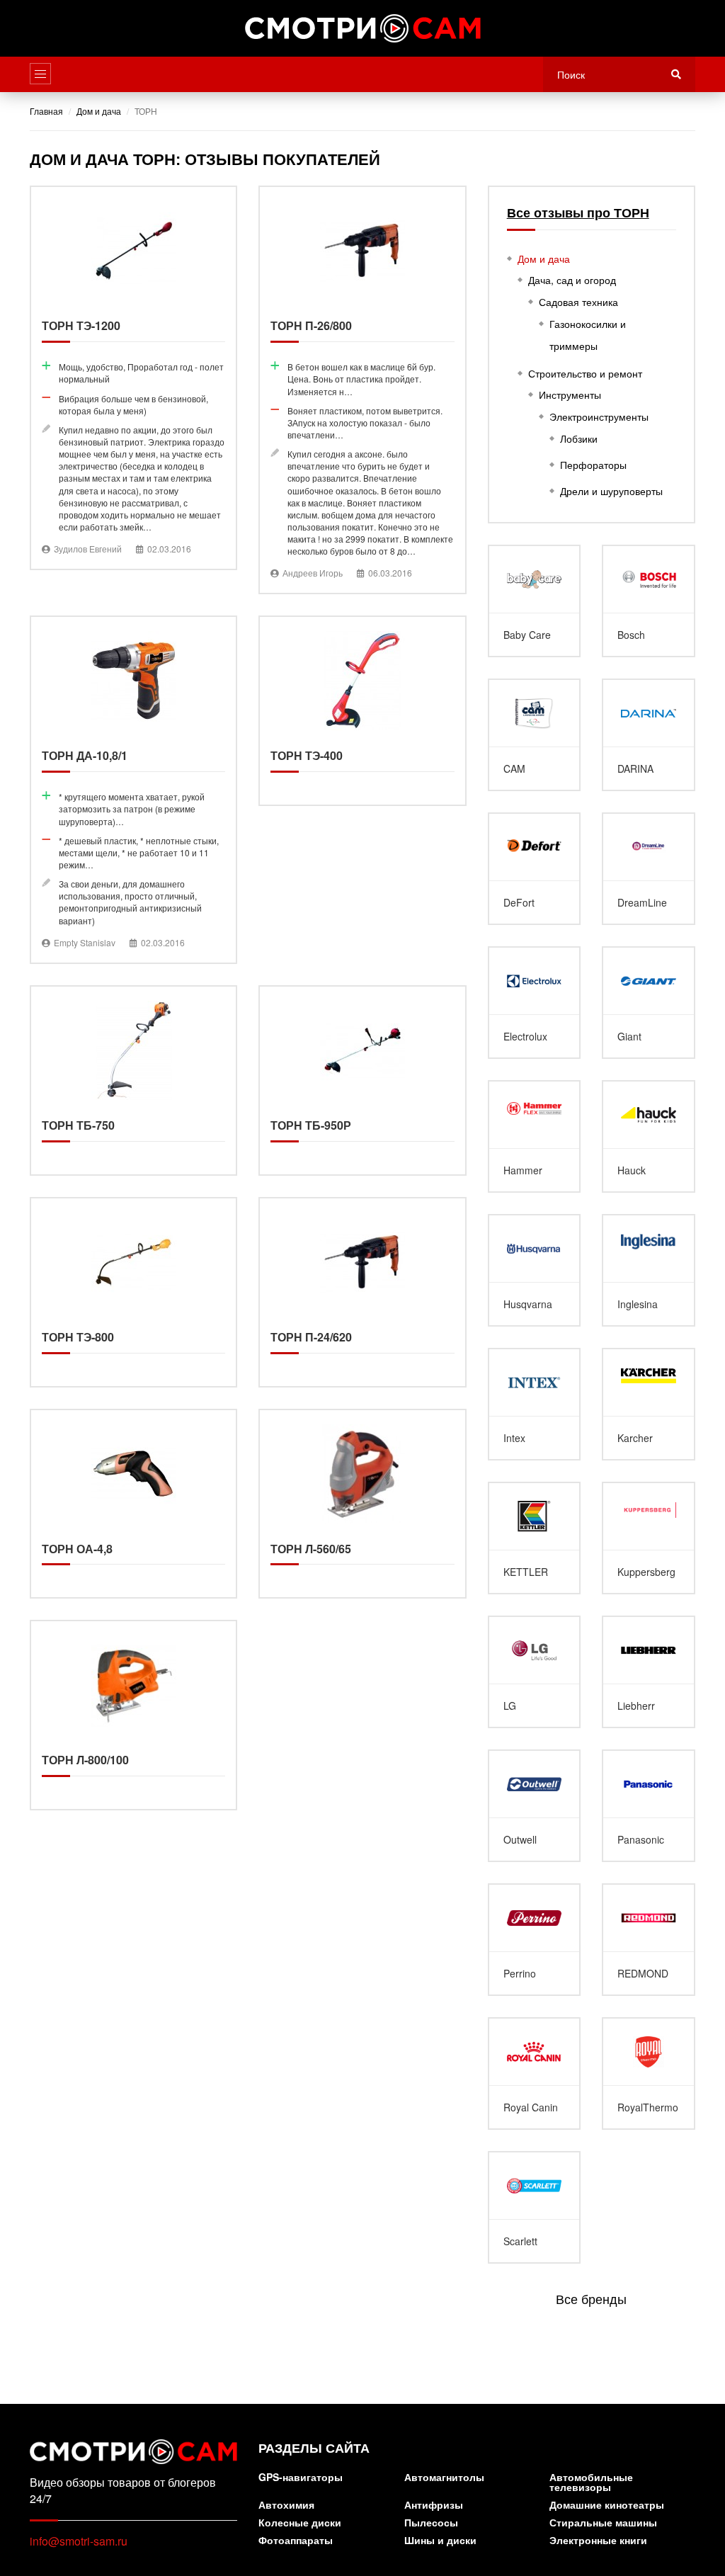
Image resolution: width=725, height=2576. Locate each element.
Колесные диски (300, 2523)
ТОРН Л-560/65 (362, 1504)
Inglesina (649, 1270)
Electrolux (535, 1003)
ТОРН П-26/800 (362, 390)
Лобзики (579, 438)
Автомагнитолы (444, 2478)
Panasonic (649, 1806)
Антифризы (434, 2506)
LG (535, 1672)
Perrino (535, 1940)
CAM (535, 735)
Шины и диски (440, 2541)
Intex (535, 1404)
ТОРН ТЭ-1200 (133, 378)
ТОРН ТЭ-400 (362, 711)
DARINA (649, 735)
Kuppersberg (649, 1538)
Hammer (535, 1136)
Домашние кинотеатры (607, 2506)
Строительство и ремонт (585, 373)
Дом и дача (544, 259)
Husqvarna (535, 1270)
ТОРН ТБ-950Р (362, 1080)
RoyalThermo (649, 2073)
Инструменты (570, 395)
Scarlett (535, 2207)
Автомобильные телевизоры (591, 2483)
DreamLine (649, 869)
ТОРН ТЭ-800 (133, 1292)
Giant (649, 1003)
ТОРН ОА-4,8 (133, 1504)
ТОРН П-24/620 (362, 1292)
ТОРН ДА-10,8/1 (133, 789)
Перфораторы (593, 465)
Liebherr (649, 1672)
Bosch (649, 601)
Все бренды (591, 2298)
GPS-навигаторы (301, 2478)
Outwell (535, 1806)
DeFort (535, 869)
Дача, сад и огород (572, 280)
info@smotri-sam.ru (79, 2541)
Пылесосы (431, 2523)
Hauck (649, 1136)
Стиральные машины (603, 2523)
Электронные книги (598, 2541)
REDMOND (649, 1940)
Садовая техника (578, 302)
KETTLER (535, 1538)
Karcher (649, 1404)
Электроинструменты (599, 416)
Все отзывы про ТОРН (578, 213)
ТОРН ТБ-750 (133, 1080)
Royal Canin (535, 2073)
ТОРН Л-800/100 (133, 1715)
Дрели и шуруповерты (611, 491)
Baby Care (535, 601)
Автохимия (286, 2506)
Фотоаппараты (296, 2541)
